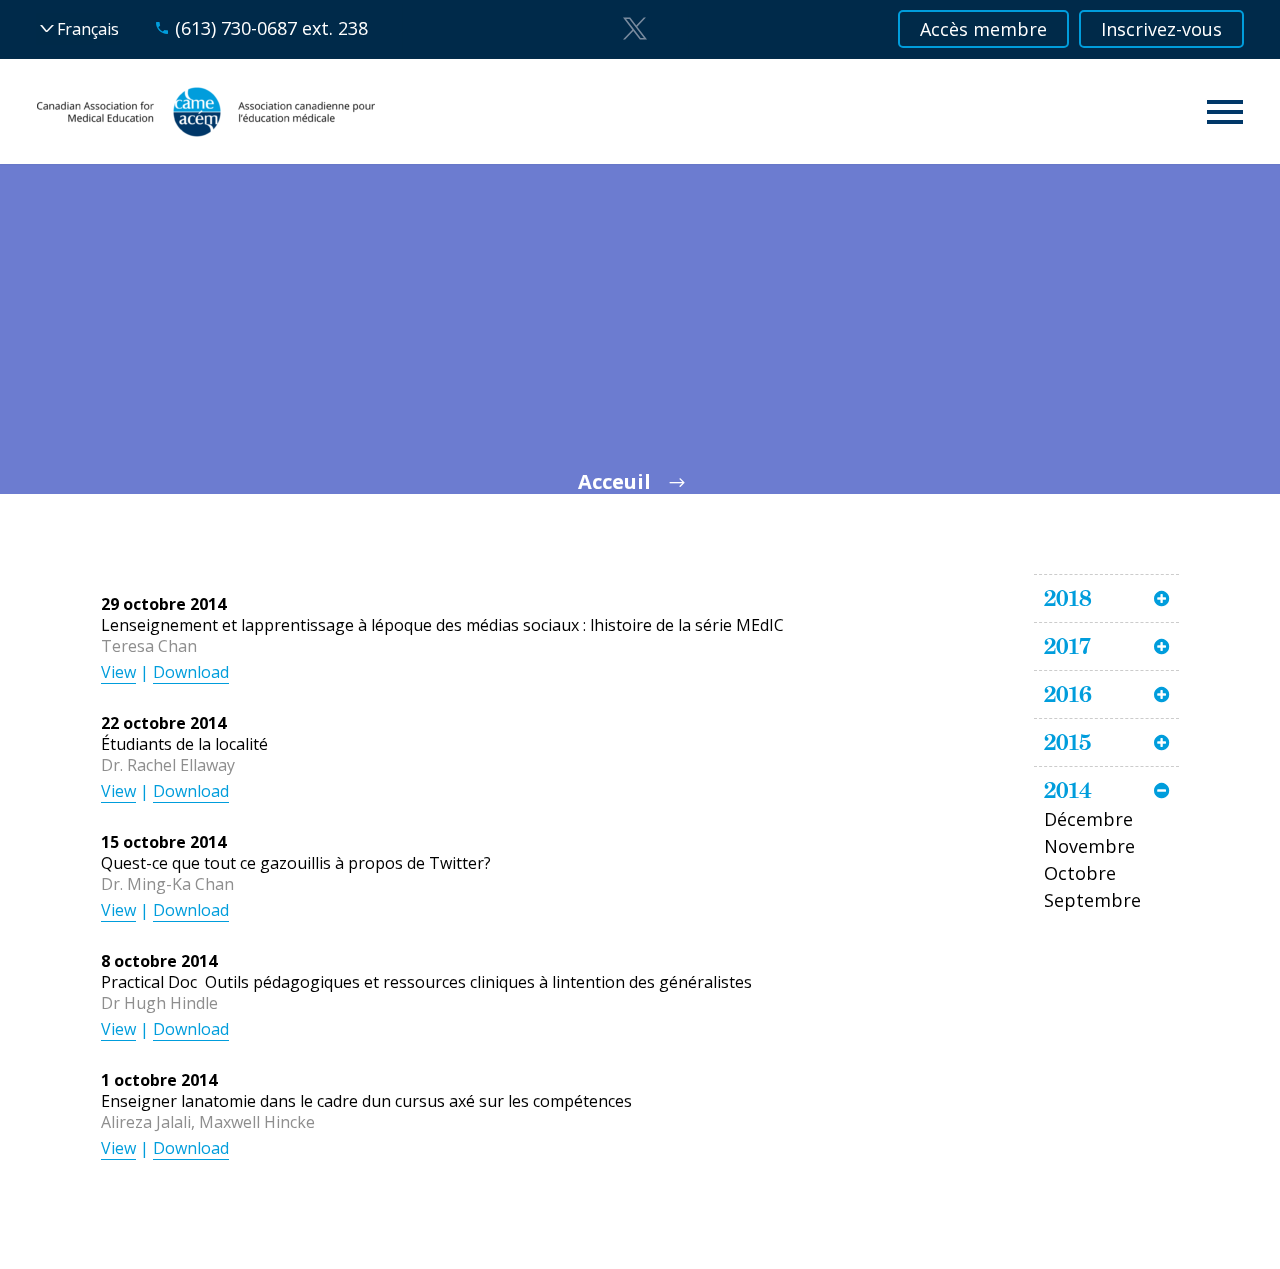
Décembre (1088, 819)
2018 (1068, 598)
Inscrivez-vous (1161, 29)
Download (191, 672)
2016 (1068, 694)
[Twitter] (635, 29)
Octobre (1080, 873)
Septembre (1092, 900)
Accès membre (983, 29)
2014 (1068, 790)
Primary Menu (1225, 112)
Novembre (1089, 846)
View (118, 672)
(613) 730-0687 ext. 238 (271, 28)
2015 (1067, 742)
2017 (1067, 646)
